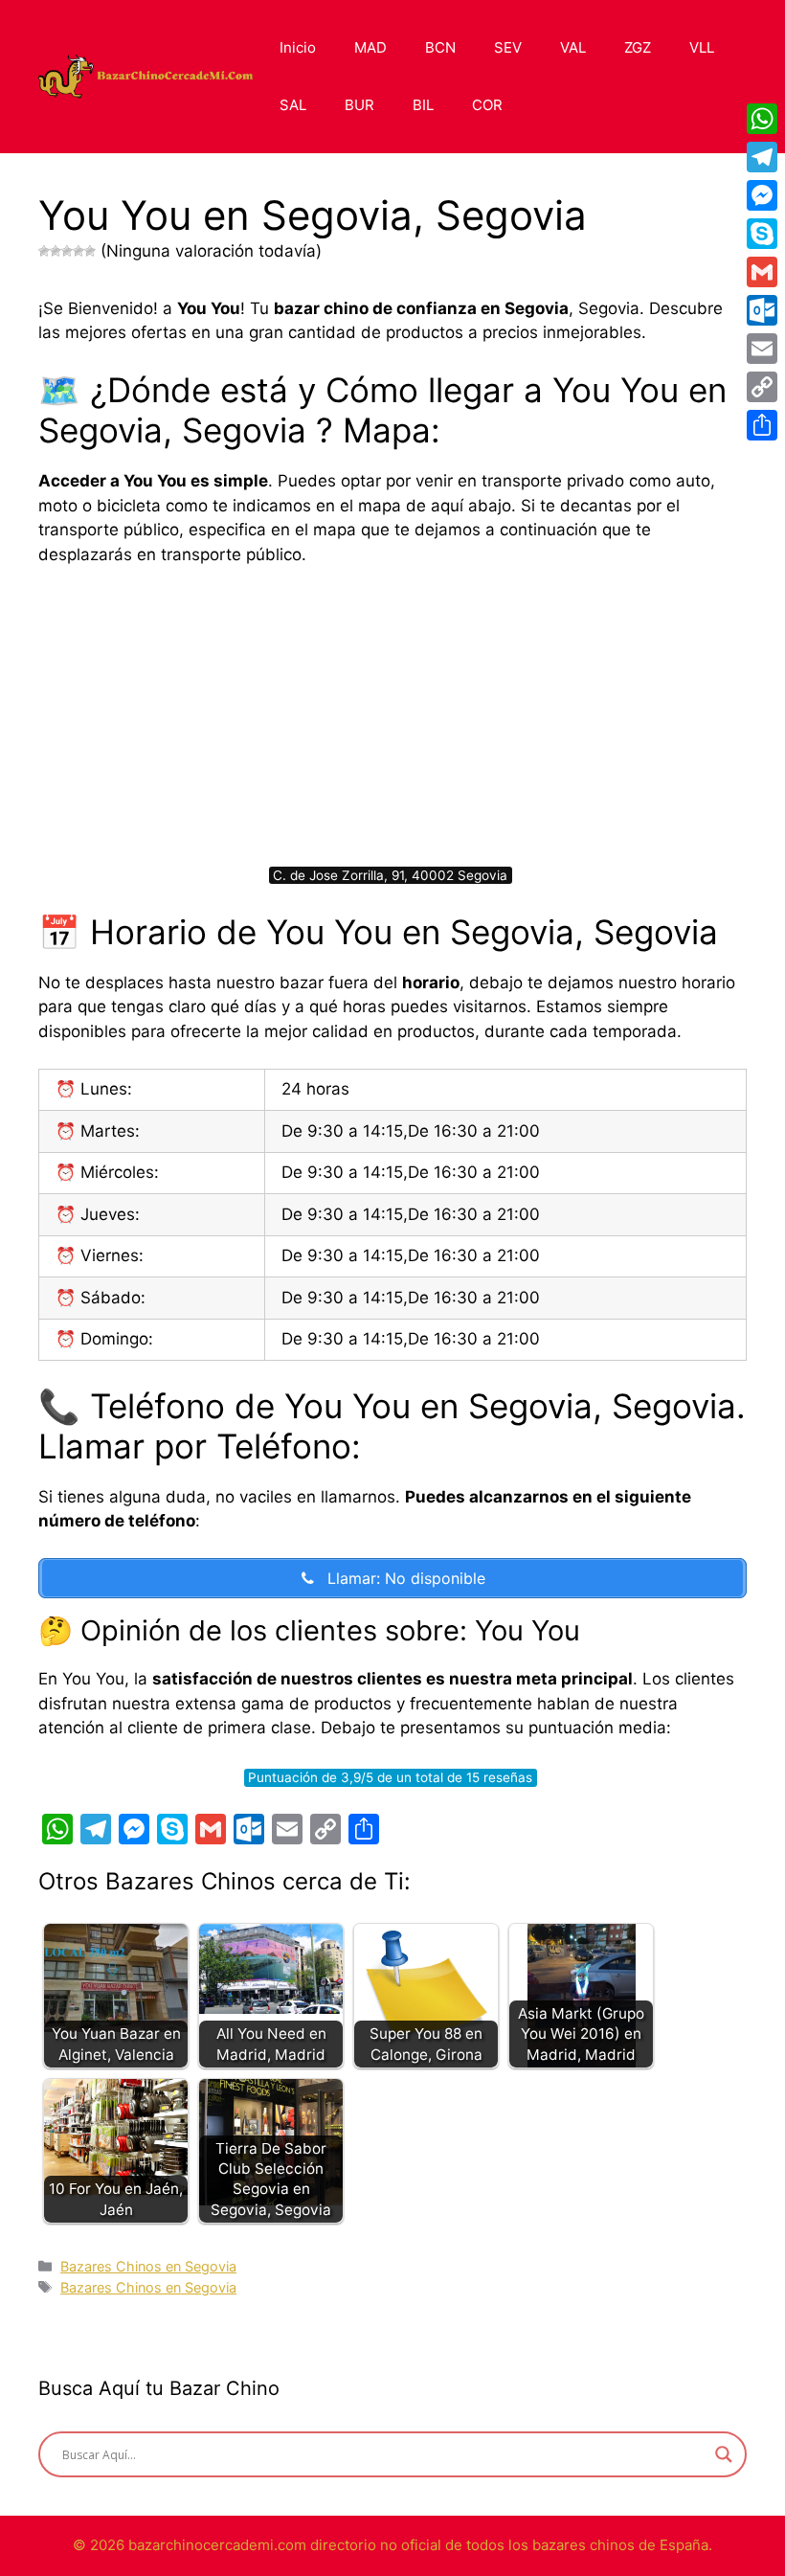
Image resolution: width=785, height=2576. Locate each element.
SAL (293, 105)
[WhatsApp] (762, 119)
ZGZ (638, 47)
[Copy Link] (762, 387)
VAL (573, 47)
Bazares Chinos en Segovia (148, 2266)
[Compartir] (762, 425)
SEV (508, 47)
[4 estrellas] (78, 251)
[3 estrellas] (67, 251)
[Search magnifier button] (724, 2454)
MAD (370, 47)
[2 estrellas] (56, 251)
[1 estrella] (44, 251)
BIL (423, 105)
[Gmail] (762, 272)
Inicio (298, 47)
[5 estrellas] (90, 251)
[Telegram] (762, 157)
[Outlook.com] (762, 310)
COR (487, 105)
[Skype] (762, 234)
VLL (702, 47)
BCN (440, 47)
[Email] (762, 349)
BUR (359, 105)
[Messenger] (762, 195)
